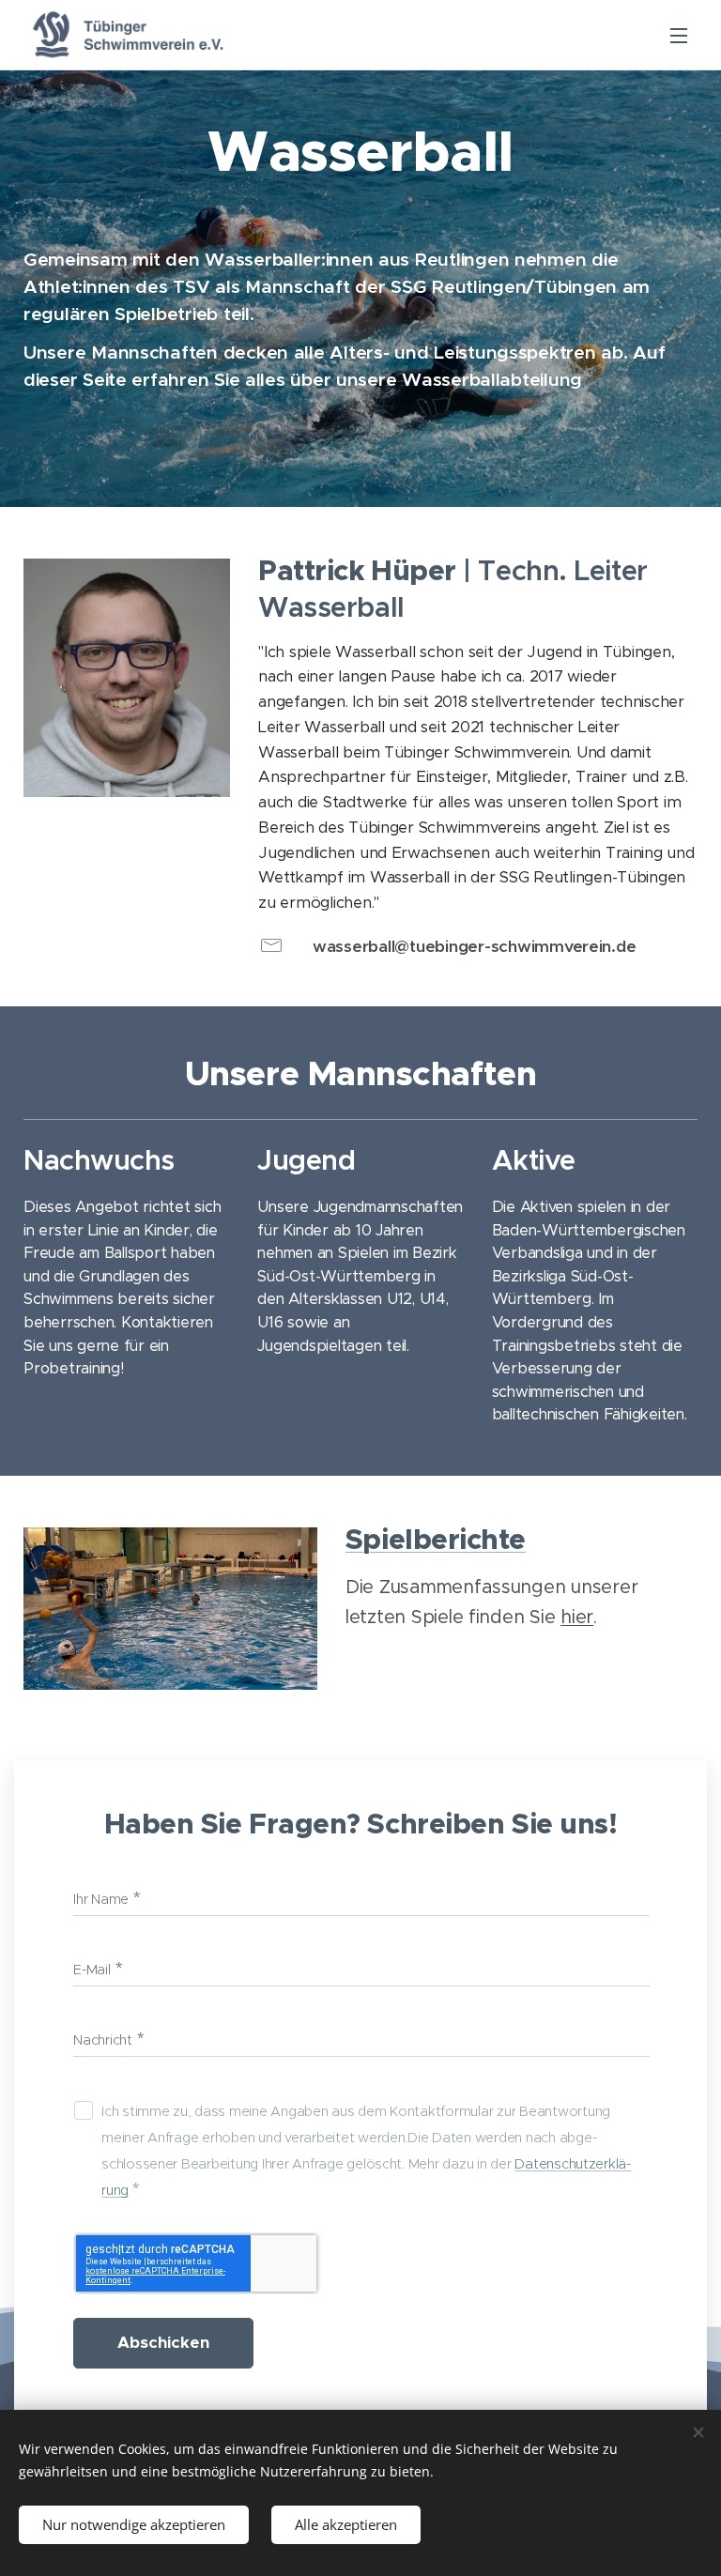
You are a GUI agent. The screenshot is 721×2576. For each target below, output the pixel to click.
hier (577, 1617)
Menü (679, 35)
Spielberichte (436, 1540)
